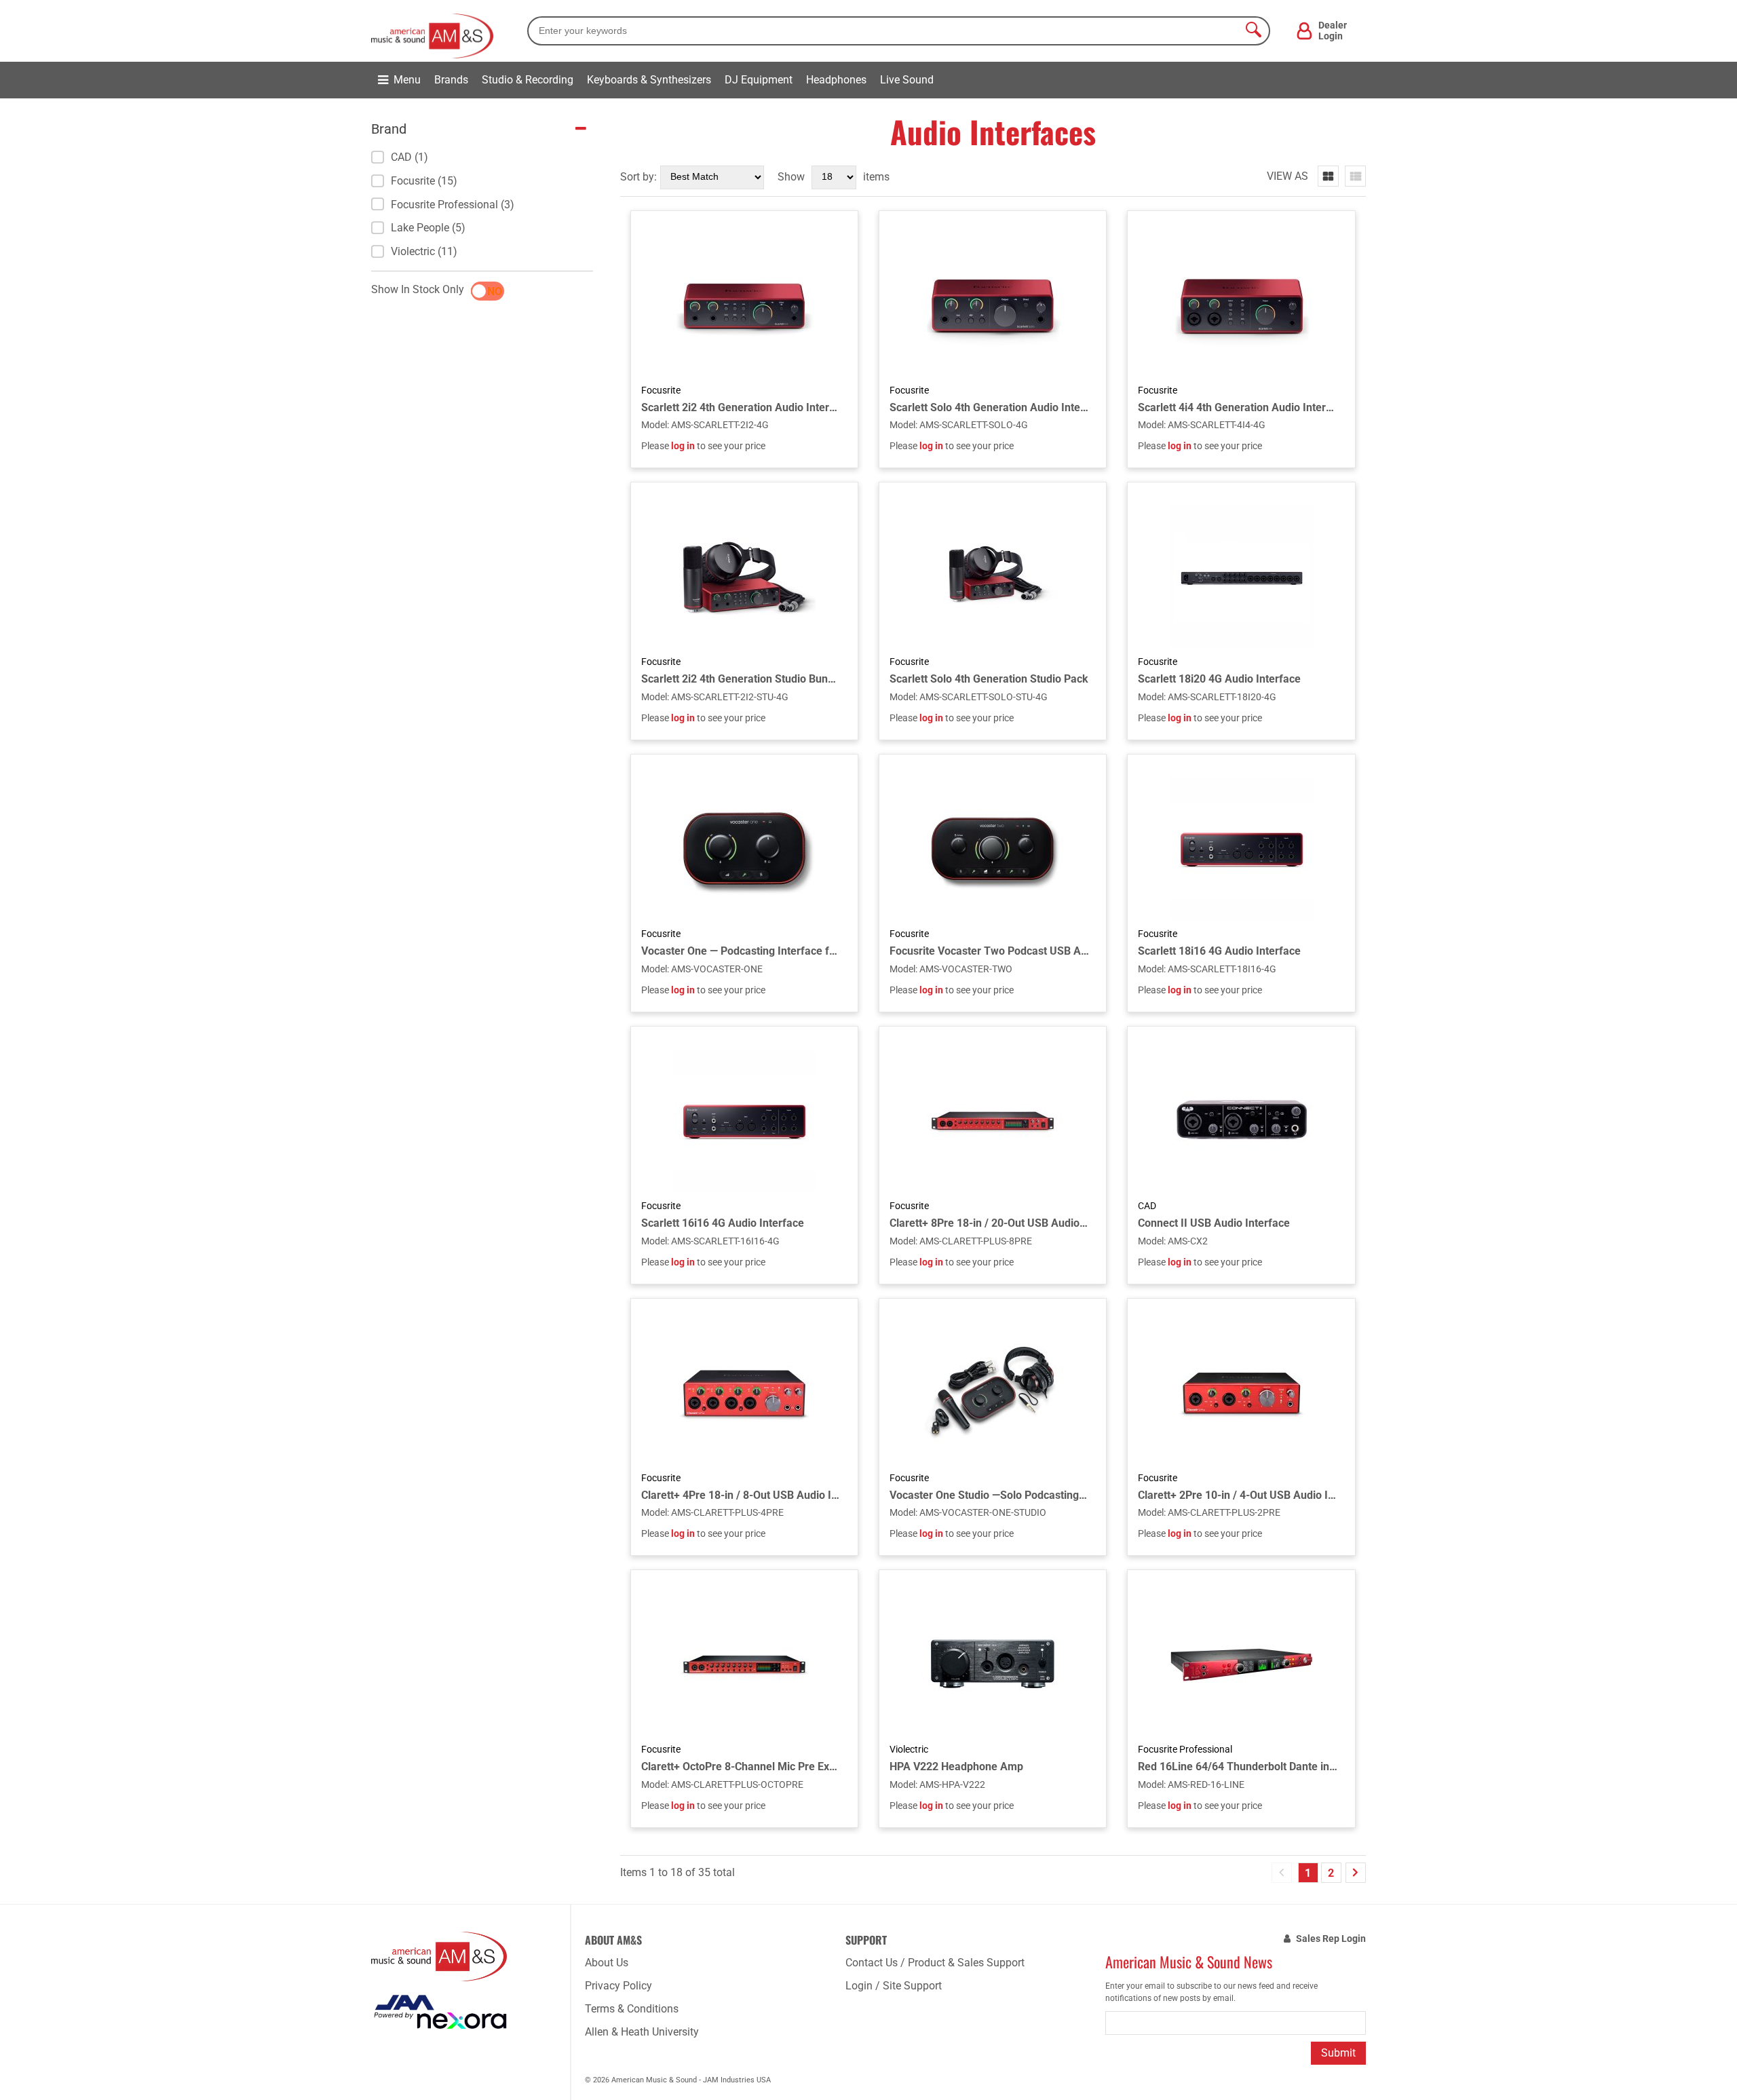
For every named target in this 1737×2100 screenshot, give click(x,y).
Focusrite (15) (424, 181)
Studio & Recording (528, 80)
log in (683, 446)
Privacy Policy (618, 1986)
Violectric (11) (424, 251)
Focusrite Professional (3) (453, 205)
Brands (451, 80)
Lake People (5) (428, 228)
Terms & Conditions (632, 2009)
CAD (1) (409, 157)
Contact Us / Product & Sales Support (935, 1963)
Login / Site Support (894, 1986)
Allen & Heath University (642, 2032)
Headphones (836, 80)
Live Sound (907, 80)
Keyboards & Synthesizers (649, 80)
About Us (607, 1963)
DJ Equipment (759, 80)
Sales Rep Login (1331, 1939)
